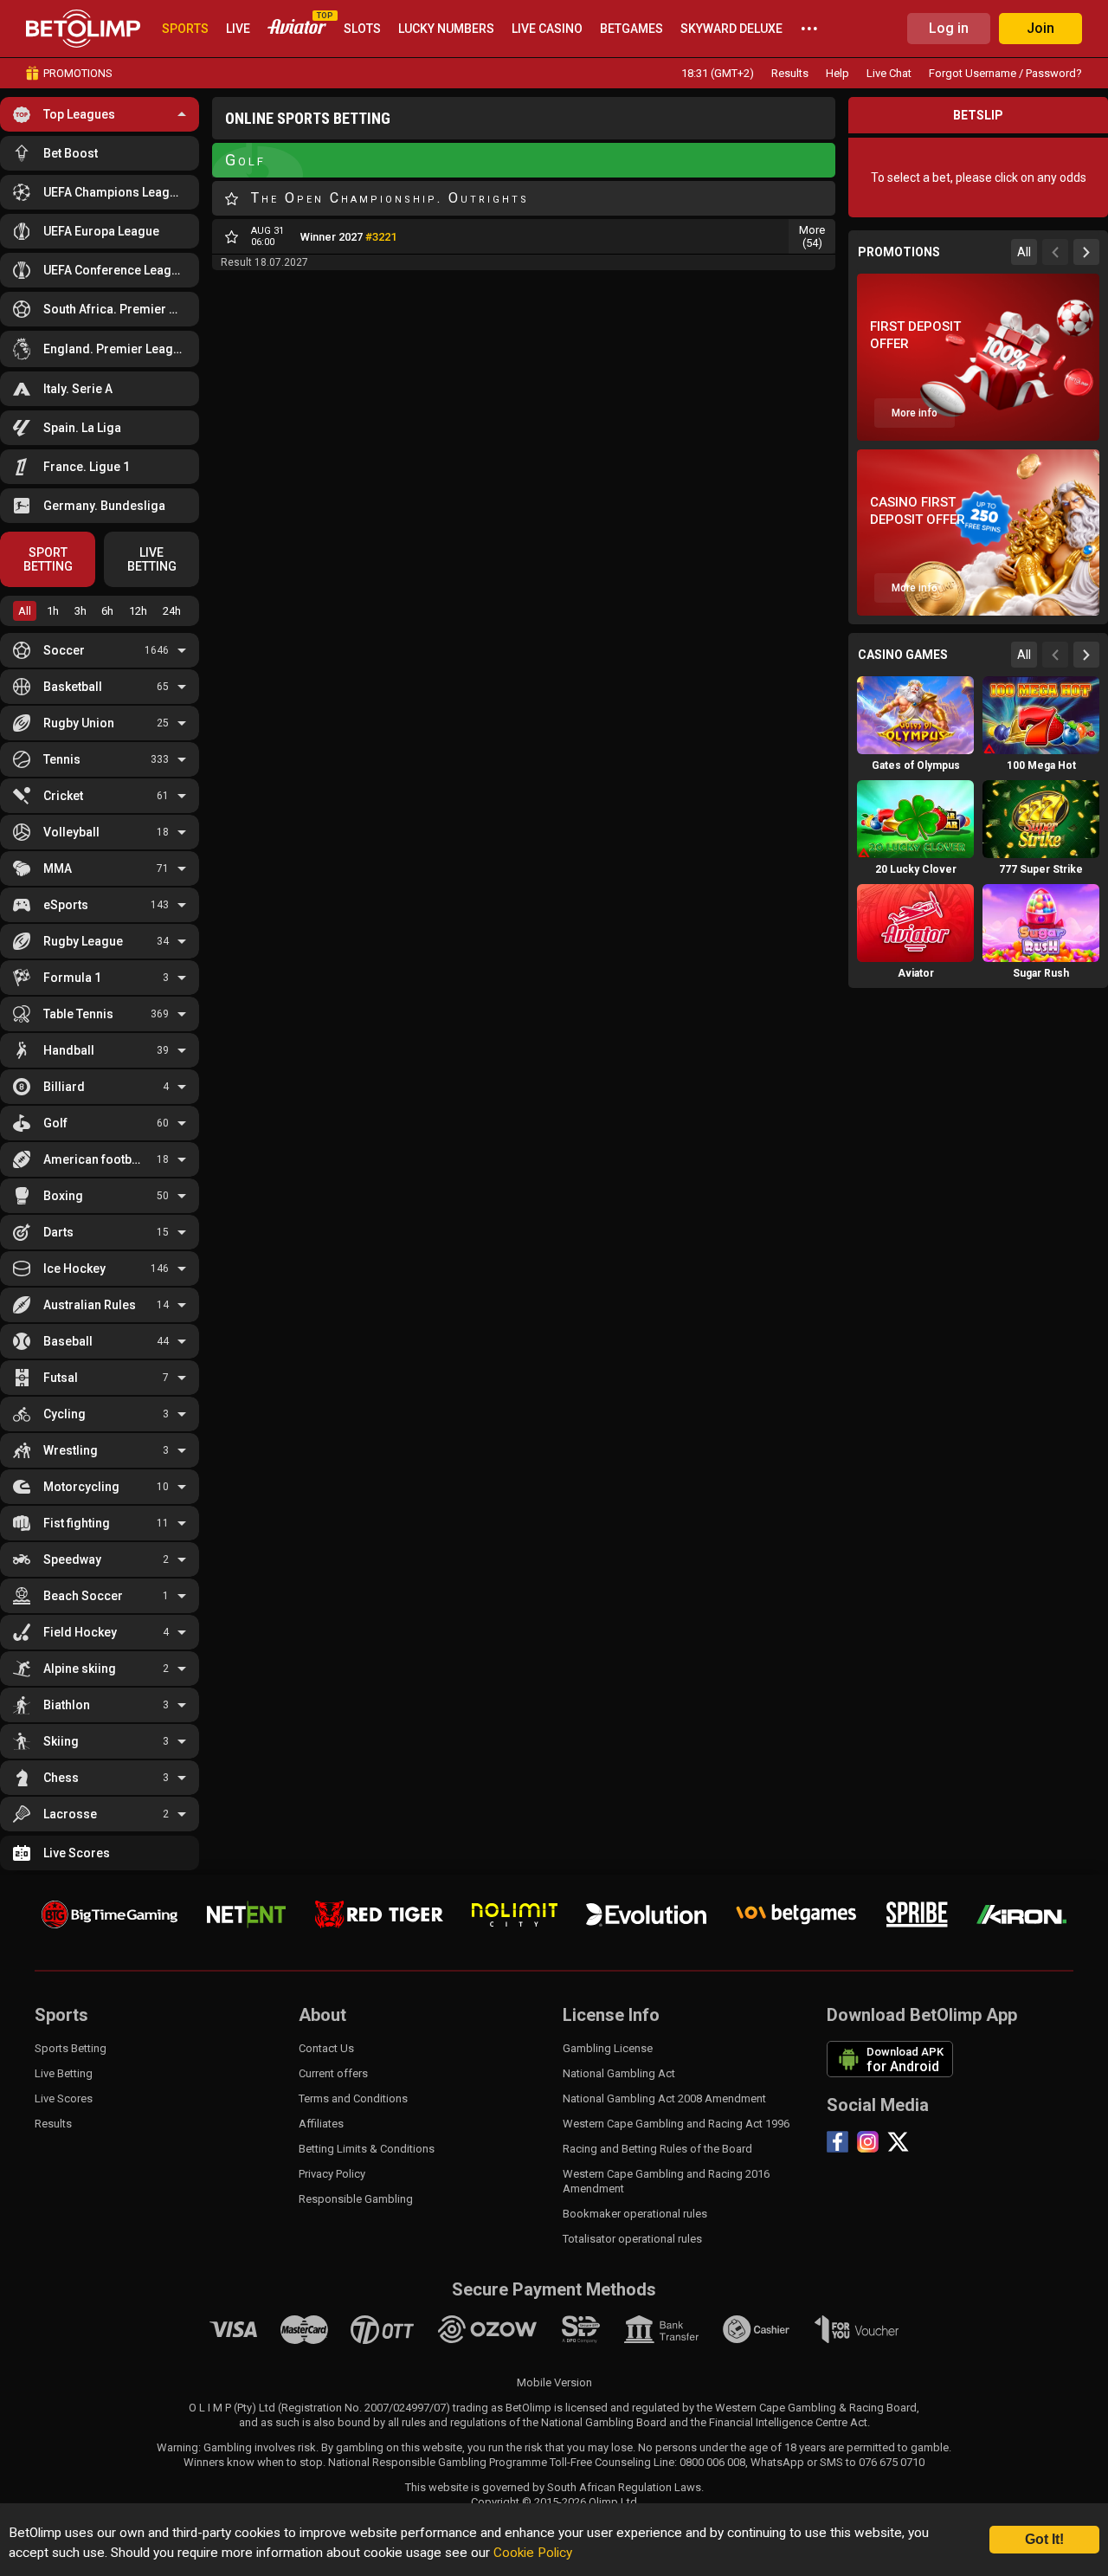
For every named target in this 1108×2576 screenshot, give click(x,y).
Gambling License (608, 2048)
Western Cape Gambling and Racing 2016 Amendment (666, 2181)
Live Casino (547, 29)
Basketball (73, 687)
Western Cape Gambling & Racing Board (816, 2408)
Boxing (63, 1196)
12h (138, 611)
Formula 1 (72, 978)
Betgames (631, 29)
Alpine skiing (80, 1669)
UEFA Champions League (113, 192)
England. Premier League (115, 349)
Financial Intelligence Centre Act (788, 2422)
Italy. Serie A (78, 389)
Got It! (1044, 2539)
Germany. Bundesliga (104, 506)
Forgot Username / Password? (1005, 73)
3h (81, 611)
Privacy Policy (332, 2174)
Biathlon (67, 1705)
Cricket (63, 796)
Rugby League (83, 941)
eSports (66, 905)
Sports (185, 29)
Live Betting (64, 2073)
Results (790, 73)
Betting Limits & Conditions (367, 2149)
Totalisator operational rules (632, 2239)
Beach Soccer (83, 1596)
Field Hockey (80, 1632)
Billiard (64, 1087)
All (25, 611)
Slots (362, 29)
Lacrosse (70, 1814)
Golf (55, 1123)
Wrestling (71, 1450)
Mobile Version (554, 2382)
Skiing (61, 1741)
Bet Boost (71, 153)
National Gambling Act (619, 2073)
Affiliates (321, 2124)
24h (172, 611)
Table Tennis (78, 1014)
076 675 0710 (892, 2462)
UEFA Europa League (101, 231)
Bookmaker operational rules (635, 2214)
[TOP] (297, 29)
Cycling (64, 1414)
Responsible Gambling (356, 2199)
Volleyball (71, 832)
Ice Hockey (74, 1269)
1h (53, 611)
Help (837, 73)
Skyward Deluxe (731, 29)
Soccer (64, 650)
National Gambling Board (604, 2422)
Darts (58, 1232)
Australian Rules (90, 1305)
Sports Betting (71, 2048)
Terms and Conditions (353, 2098)
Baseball (68, 1341)
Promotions (78, 73)
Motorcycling (81, 1487)
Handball (69, 1050)
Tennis (62, 759)
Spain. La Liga (82, 428)
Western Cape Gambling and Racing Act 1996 (676, 2124)
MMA (58, 868)
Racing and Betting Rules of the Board (657, 2149)
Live (238, 29)
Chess (61, 1778)
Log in (949, 28)
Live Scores (77, 1853)
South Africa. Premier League (115, 309)
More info (915, 413)
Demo (916, 745)
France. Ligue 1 (87, 467)
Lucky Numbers (446, 29)
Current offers (333, 2073)
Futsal (61, 1378)
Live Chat (889, 73)
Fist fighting (77, 1523)
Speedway (72, 1559)
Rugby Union (79, 723)
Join (1040, 28)
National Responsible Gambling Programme (438, 2462)
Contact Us (326, 2048)
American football (94, 1159)
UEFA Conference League (114, 270)
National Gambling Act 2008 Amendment (664, 2098)
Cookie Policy (533, 2553)
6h (107, 611)
